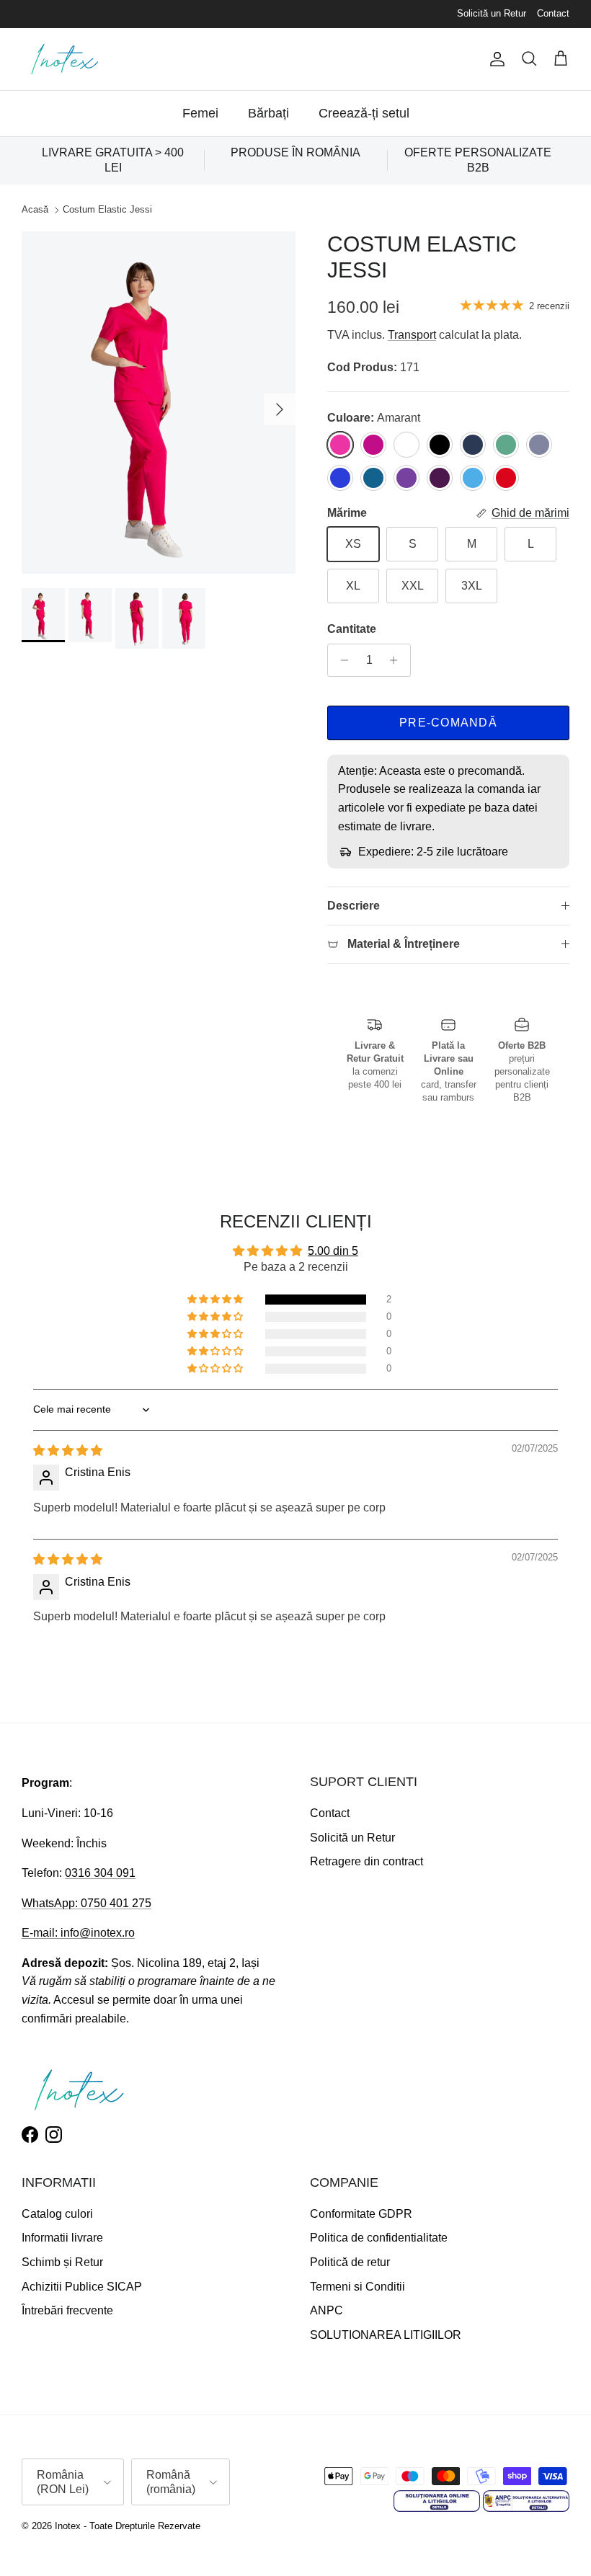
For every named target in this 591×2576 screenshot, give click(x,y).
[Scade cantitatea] (341, 660)
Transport (412, 335)
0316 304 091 (100, 1873)
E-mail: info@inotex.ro (78, 1933)
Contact (553, 13)
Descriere (354, 906)
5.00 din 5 (333, 1251)
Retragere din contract (366, 1861)
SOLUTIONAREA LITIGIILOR (386, 2335)
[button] (216, 1300)
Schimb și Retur (62, 2262)
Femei (200, 113)
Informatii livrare (62, 2238)
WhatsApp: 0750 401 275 (86, 1903)
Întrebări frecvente (67, 2310)
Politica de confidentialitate (379, 2238)
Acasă (35, 210)
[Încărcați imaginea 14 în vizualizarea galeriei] (159, 403)
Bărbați (268, 113)
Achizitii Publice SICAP (82, 2287)
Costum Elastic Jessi (107, 210)
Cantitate (352, 629)
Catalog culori (57, 2214)
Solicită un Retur (492, 13)
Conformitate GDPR (361, 2214)
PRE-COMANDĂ (448, 723)
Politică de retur (350, 2262)
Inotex (68, 2526)
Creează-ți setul (364, 113)
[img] (68, 1451)
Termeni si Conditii (357, 2287)
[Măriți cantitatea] (397, 660)
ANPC (326, 2310)
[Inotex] (65, 59)
